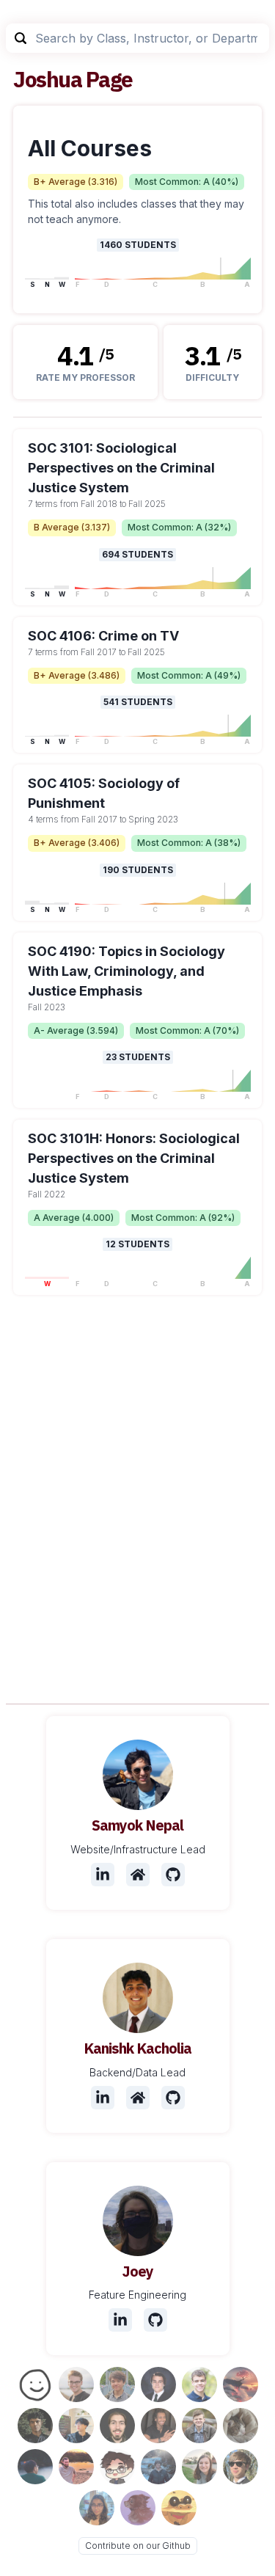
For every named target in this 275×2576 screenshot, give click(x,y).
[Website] (138, 1875)
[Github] (173, 1875)
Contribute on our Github (138, 2546)
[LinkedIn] (103, 1875)
